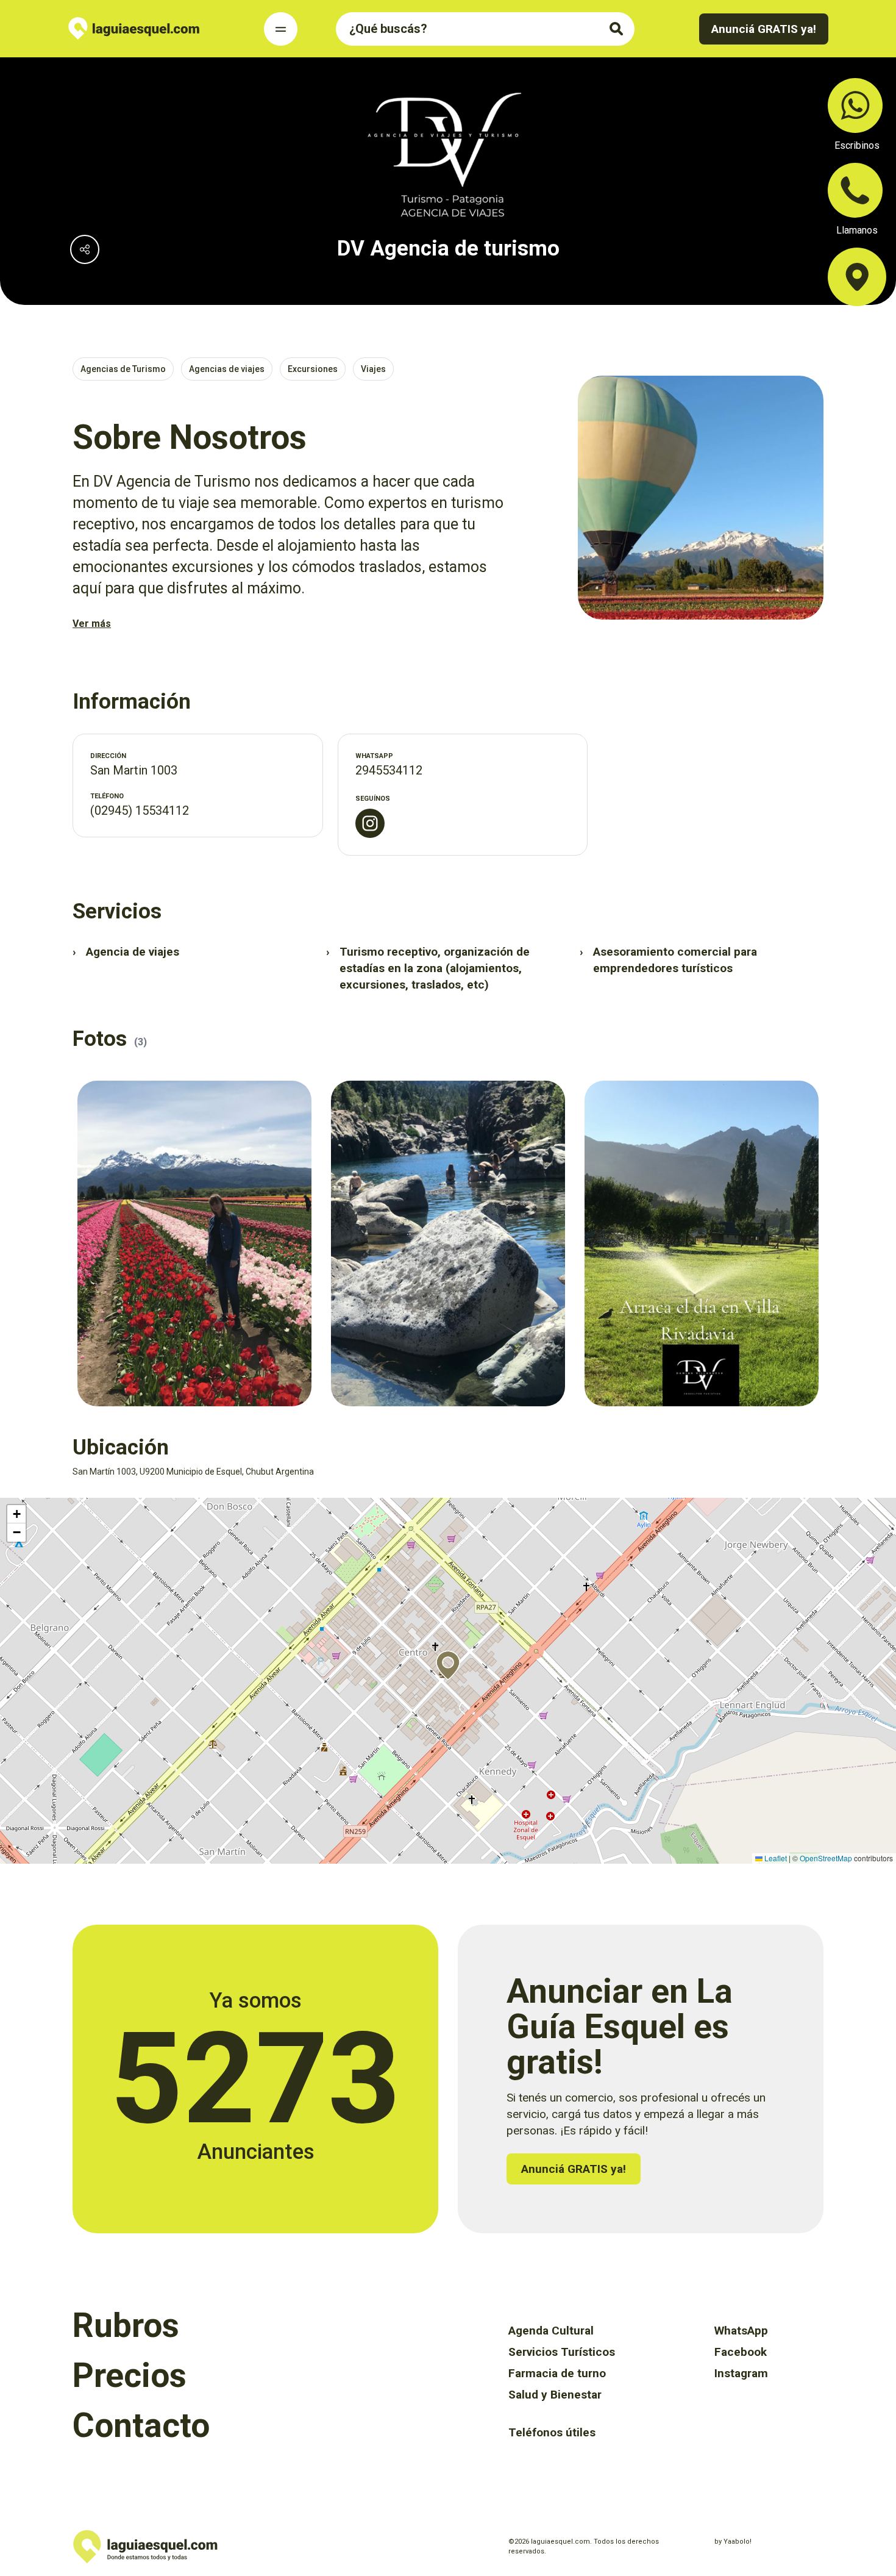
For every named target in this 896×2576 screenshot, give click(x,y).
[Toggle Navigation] (281, 29)
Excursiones (313, 369)
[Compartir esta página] (85, 249)
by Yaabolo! (733, 2542)
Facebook (741, 2352)
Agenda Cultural (551, 2331)
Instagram (741, 2373)
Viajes (373, 369)
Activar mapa (22, 1503)
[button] (448, 1665)
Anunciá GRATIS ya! (764, 29)
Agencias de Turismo (123, 369)
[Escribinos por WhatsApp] (855, 106)
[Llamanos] (855, 190)
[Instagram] (370, 823)
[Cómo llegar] (857, 277)
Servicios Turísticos (562, 2352)
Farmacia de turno (557, 2373)
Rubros (126, 2325)
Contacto (141, 2425)
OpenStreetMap (826, 1858)
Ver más (92, 624)
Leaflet (775, 1858)
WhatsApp (741, 2331)
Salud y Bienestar (555, 2395)
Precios (130, 2375)
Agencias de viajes (227, 369)
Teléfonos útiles (552, 2432)
